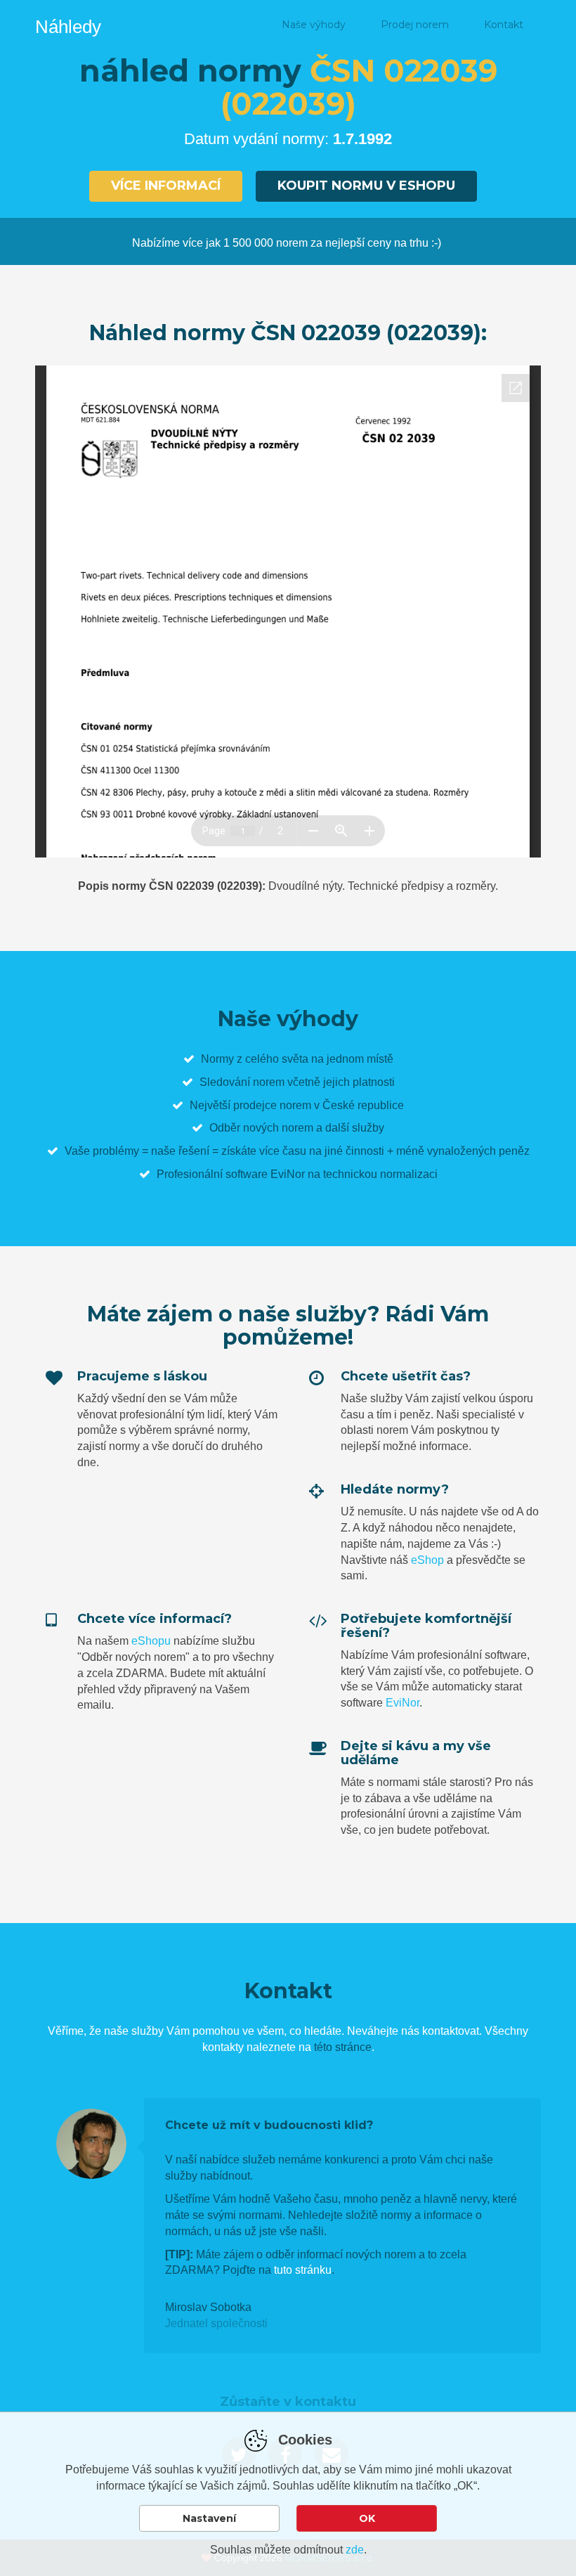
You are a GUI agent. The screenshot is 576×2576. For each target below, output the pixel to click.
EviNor (402, 1703)
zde (355, 2550)
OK (367, 2518)
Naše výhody (314, 25)
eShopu (151, 1641)
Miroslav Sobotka (208, 2307)
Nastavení (209, 2518)
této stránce (343, 2047)
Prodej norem (415, 25)
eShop (427, 1560)
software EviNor (265, 1174)
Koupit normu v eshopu (366, 186)
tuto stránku (303, 2270)
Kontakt (504, 25)
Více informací (166, 186)
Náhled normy (211, 25)
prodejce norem (272, 1105)
